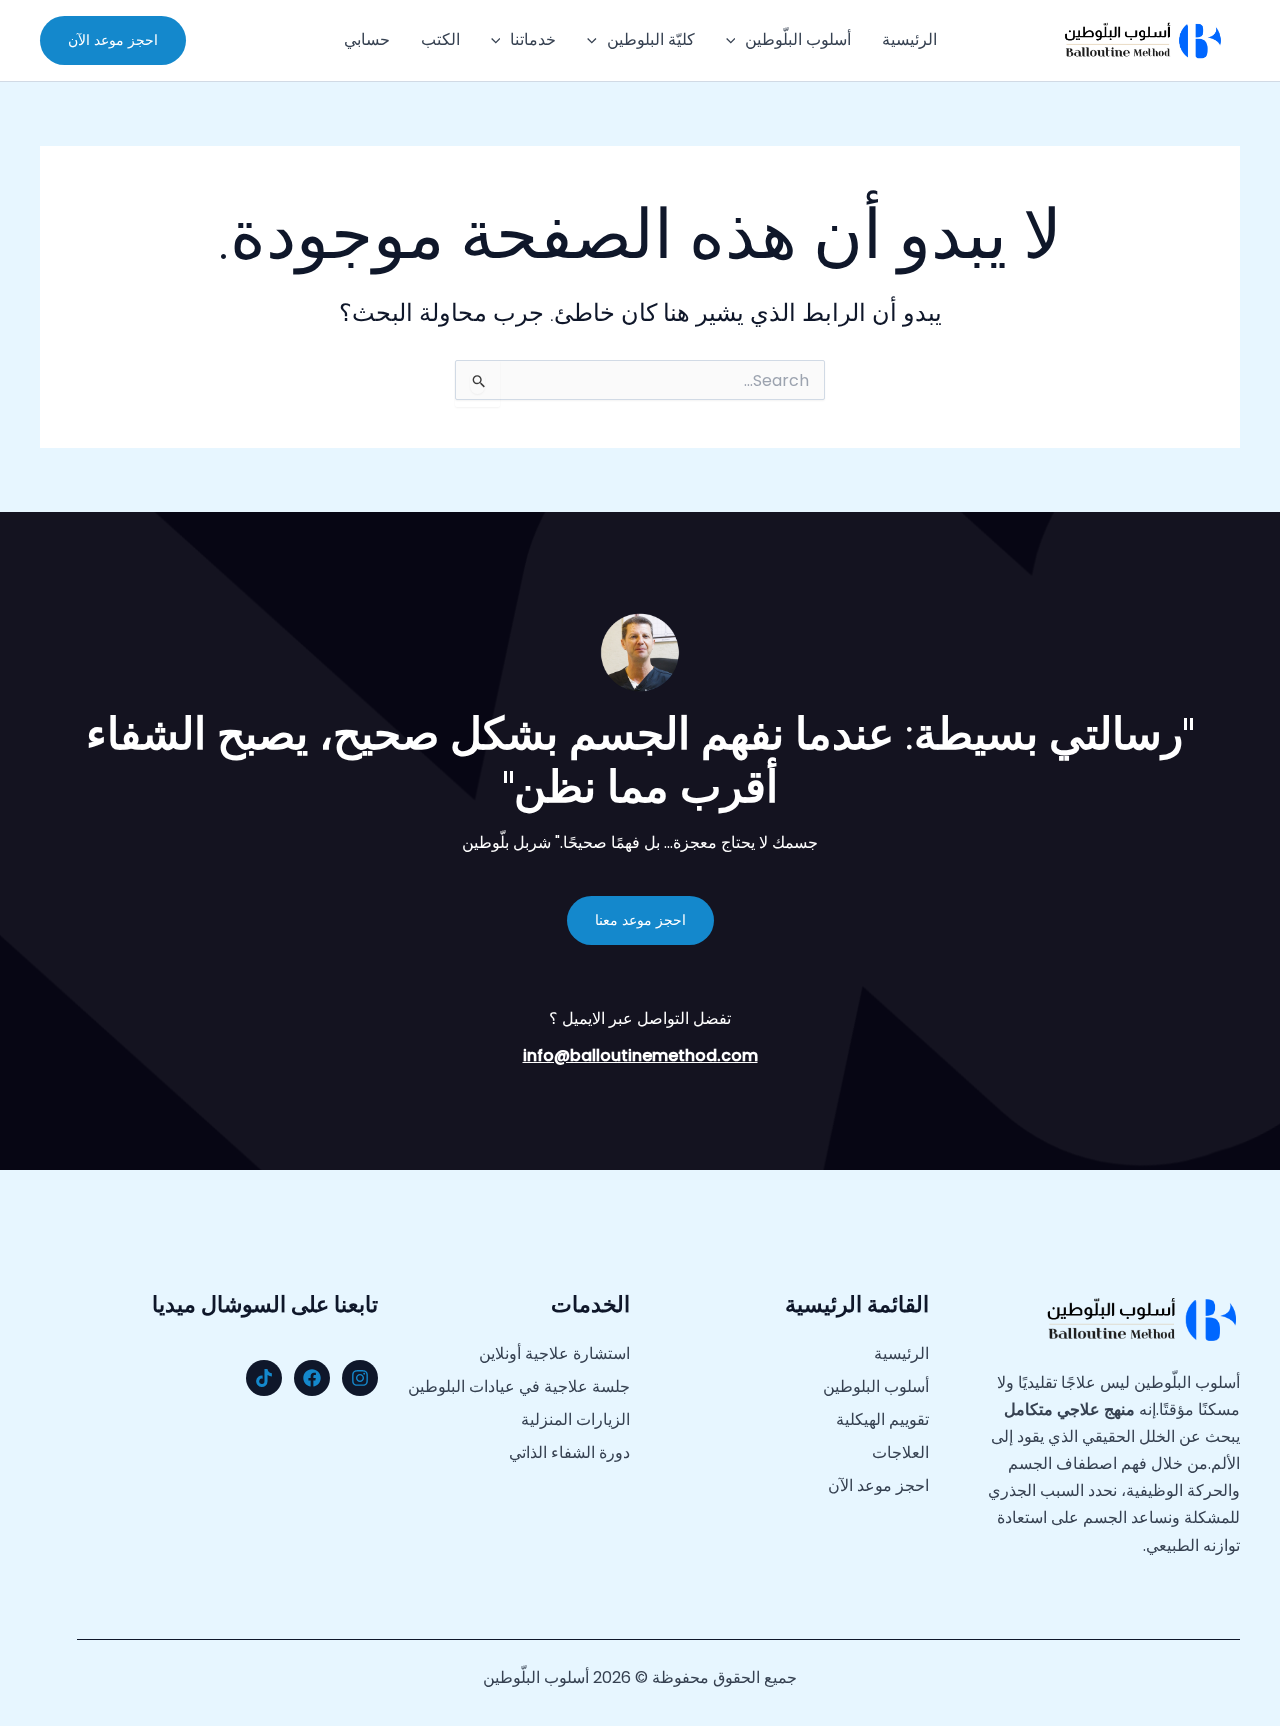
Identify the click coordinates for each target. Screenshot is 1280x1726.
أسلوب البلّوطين (798, 39)
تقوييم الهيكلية (882, 1420)
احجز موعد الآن (878, 1486)
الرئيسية (909, 39)
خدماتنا (533, 39)
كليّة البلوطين (651, 39)
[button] (736, 40)
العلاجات (900, 1453)
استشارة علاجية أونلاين (554, 1354)
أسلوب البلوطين (876, 1387)
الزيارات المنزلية (575, 1420)
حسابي (367, 39)
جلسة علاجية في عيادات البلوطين (519, 1387)
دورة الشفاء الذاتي (569, 1453)
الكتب (440, 39)
